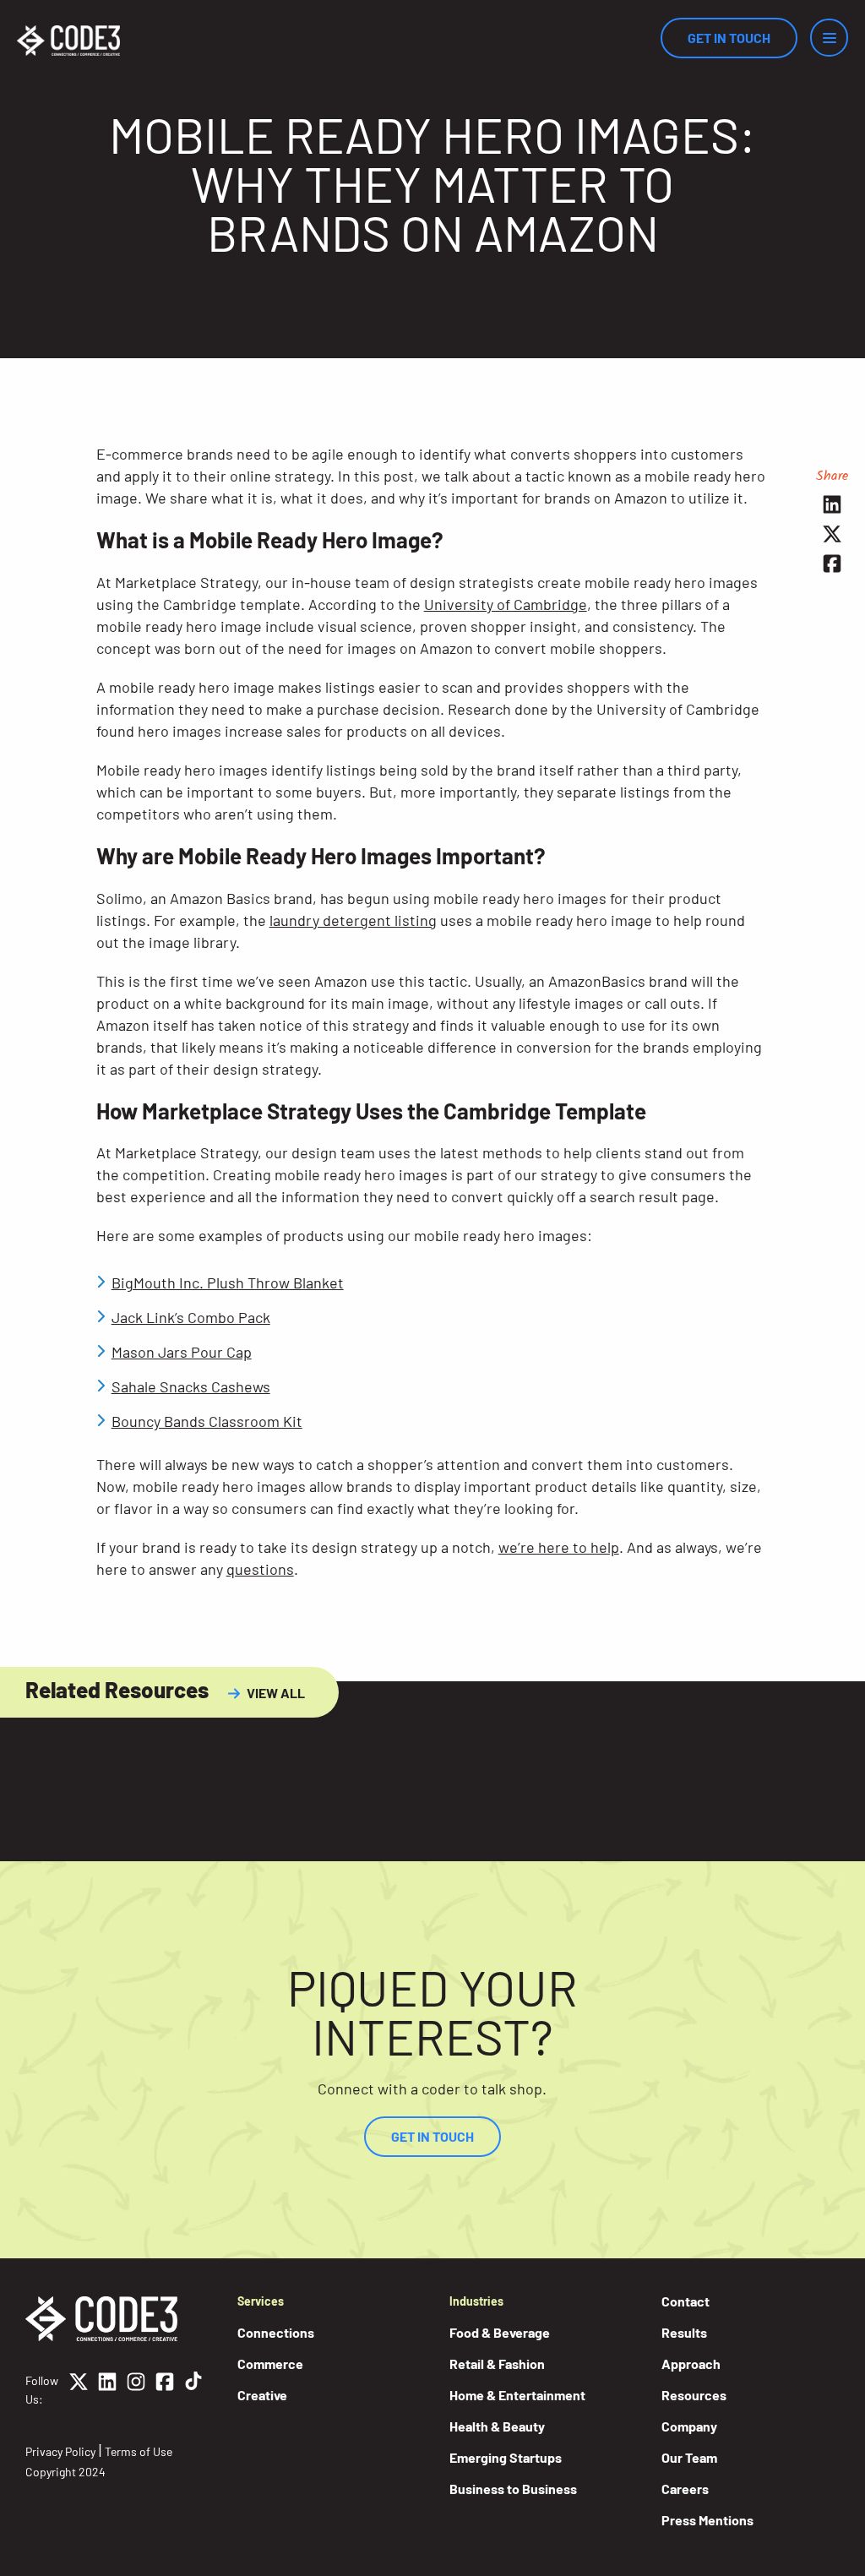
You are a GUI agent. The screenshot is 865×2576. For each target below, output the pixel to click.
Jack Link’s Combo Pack (191, 1317)
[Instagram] (136, 2390)
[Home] (68, 41)
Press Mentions (707, 2520)
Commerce (270, 2364)
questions (260, 1569)
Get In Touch (729, 38)
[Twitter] (79, 2390)
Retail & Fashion (497, 2364)
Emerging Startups (506, 2457)
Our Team (689, 2457)
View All (276, 1693)
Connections (276, 2332)
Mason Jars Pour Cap (182, 1352)
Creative (262, 2395)
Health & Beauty (497, 2426)
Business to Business (513, 2489)
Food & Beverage (500, 2332)
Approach (691, 2364)
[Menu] (829, 38)
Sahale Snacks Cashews (191, 1386)
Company (689, 2426)
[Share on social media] (832, 504)
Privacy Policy (60, 2451)
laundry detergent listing (353, 920)
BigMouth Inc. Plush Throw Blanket (228, 1283)
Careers (685, 2489)
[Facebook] (165, 2390)
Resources (694, 2395)
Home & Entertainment (517, 2395)
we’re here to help (559, 1547)
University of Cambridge (506, 604)
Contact (685, 2301)
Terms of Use (139, 2451)
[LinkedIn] (107, 2390)
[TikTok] (193, 2390)
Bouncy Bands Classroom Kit (207, 1421)
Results (684, 2332)
